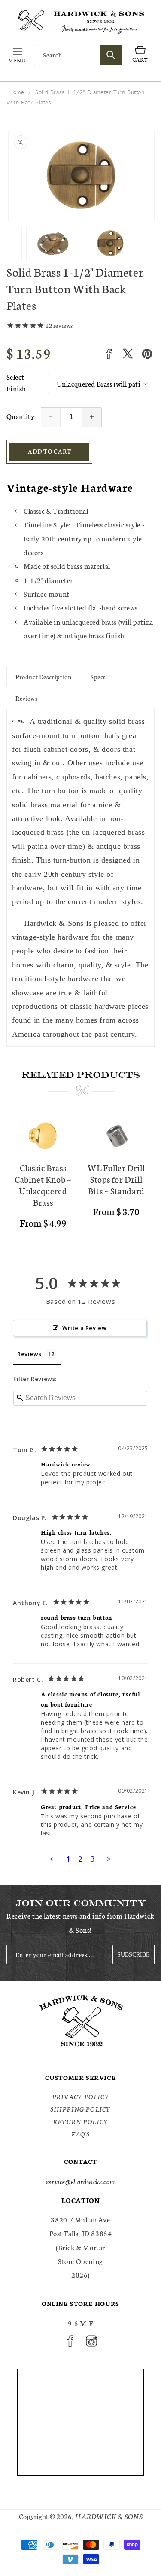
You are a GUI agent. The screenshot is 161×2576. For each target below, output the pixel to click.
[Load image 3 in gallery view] (111, 243)
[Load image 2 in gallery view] (53, 243)
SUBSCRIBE (134, 1955)
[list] (80, 1181)
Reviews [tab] (29, 1354)
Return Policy (80, 2121)
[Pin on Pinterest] (147, 354)
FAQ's (80, 2134)
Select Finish (16, 382)
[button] (17, 55)
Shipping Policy (80, 2109)
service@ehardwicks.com (80, 2181)
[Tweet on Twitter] (128, 354)
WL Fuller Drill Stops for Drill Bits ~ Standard (116, 1179)
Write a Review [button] (84, 1328)
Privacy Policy (80, 2097)
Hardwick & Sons (109, 2516)
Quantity (20, 416)
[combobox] (78, 55)
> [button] (109, 1859)
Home (16, 92)
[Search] (111, 55)
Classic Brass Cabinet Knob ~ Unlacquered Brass (43, 1185)
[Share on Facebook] (108, 354)
